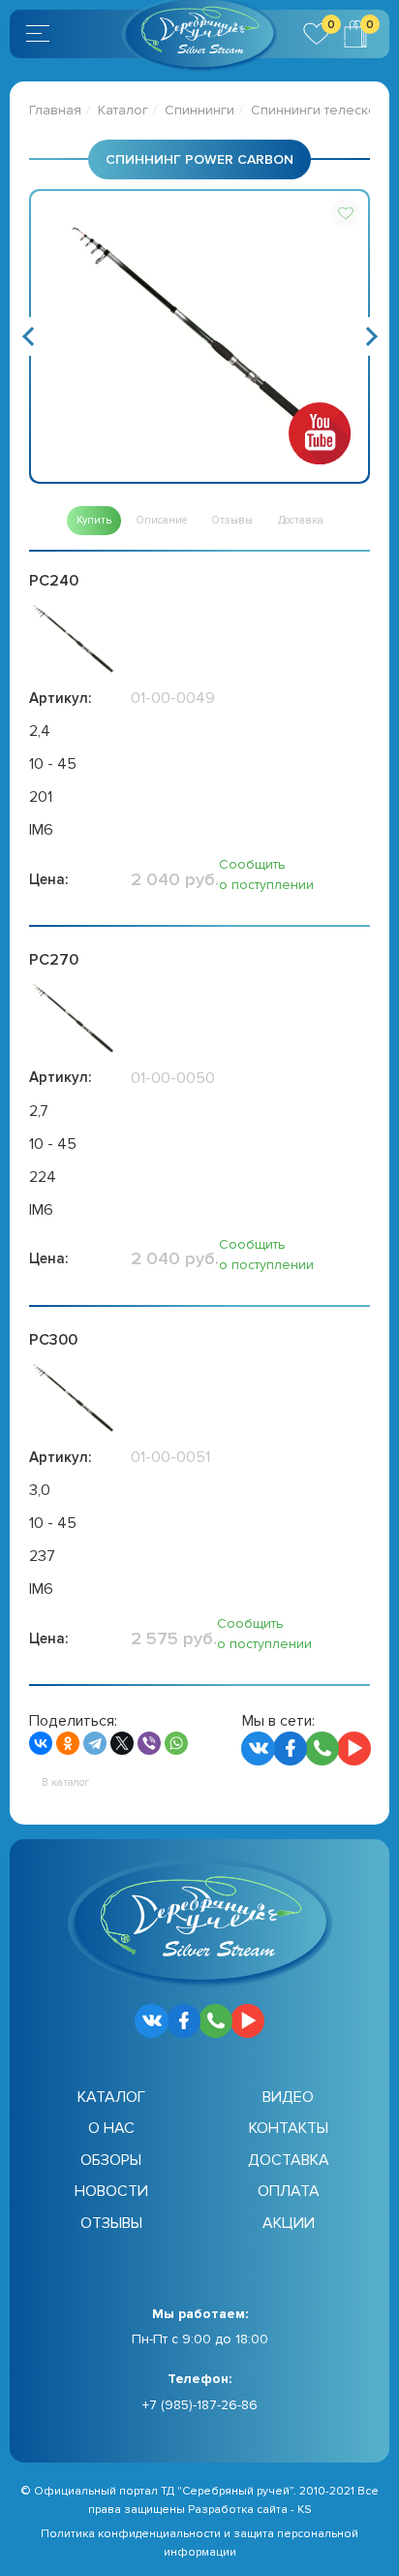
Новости (111, 2191)
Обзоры (111, 2160)
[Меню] (41, 34)
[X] (122, 1743)
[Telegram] (95, 1743)
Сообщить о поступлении (266, 875)
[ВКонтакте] (41, 1743)
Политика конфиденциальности (131, 2534)
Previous (29, 336)
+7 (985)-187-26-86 (200, 2405)
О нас (111, 2128)
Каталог (123, 110)
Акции (289, 2223)
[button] (346, 213)
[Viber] (149, 1743)
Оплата (289, 2191)
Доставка (289, 2160)
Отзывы (111, 2223)
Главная (55, 110)
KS (305, 2510)
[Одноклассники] (68, 1743)
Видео (288, 2097)
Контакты (289, 2128)
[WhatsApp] (176, 1743)
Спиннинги (199, 110)
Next (370, 336)
